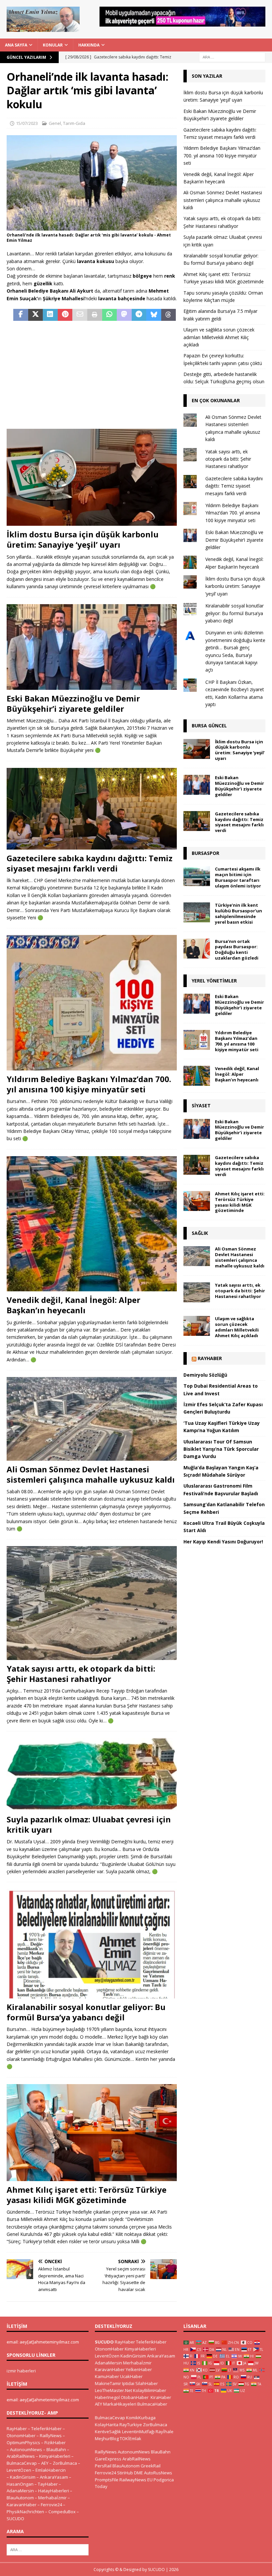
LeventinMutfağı (138, 2432)
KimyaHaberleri (55, 2456)
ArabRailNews (21, 2456)
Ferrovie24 (51, 2505)
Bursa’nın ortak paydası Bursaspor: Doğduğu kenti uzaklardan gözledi (237, 950)
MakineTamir (108, 2383)
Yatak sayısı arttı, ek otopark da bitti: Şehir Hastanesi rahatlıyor (81, 1674)
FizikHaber (55, 2442)
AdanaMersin (20, 2491)
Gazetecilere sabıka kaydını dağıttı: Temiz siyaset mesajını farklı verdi (90, 863)
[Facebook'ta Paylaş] (21, 315)
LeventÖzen (19, 2470)
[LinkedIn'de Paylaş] (50, 315)
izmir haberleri (21, 2371)
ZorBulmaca (65, 2463)
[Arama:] (232, 57)
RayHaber (210, 1358)
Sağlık (200, 1233)
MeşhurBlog (107, 2438)
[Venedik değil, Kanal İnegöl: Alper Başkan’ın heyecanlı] (92, 1224)
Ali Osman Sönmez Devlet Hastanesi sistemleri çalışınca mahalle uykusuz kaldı (91, 1474)
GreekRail (151, 2466)
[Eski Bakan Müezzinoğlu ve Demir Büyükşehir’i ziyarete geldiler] (92, 647)
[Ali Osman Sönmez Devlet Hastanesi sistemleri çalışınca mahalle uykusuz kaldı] (92, 1419)
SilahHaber (147, 2383)
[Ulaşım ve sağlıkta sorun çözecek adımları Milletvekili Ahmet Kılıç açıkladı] (197, 1326)
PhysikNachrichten (25, 2512)
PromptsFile (107, 2480)
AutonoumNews (26, 2449)
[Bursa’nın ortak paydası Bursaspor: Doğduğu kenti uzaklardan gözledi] (197, 949)
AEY (45, 2463)
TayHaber (48, 2484)
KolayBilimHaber (150, 2390)
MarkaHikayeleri (120, 2404)
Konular (53, 45)
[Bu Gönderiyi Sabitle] (65, 315)
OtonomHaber (21, 2436)
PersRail (103, 2466)
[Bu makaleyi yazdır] (95, 315)
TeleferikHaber (46, 2429)
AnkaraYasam (54, 2477)
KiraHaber (161, 2397)
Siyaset (201, 1105)
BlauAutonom (20, 2498)
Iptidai (128, 2383)
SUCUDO (15, 2519)
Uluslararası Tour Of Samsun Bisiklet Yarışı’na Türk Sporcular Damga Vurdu (221, 1449)
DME (138, 2473)
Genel (55, 123)
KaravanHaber (22, 2505)
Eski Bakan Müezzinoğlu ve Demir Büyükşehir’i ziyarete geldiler (73, 703)
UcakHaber (131, 2376)
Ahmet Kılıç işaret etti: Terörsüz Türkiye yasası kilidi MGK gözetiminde (87, 2195)
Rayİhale (165, 2432)
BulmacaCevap (22, 2463)
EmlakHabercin (51, 2470)
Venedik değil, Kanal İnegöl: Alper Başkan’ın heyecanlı (73, 1305)
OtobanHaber (135, 2397)
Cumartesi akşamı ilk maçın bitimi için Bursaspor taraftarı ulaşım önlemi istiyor (238, 877)
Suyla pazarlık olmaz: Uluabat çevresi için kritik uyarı (89, 1824)
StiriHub (125, 2473)
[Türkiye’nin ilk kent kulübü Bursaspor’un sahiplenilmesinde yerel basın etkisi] (197, 912)
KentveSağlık (108, 2432)
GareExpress (108, 2459)
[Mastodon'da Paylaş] (124, 315)
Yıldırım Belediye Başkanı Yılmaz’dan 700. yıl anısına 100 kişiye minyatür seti (89, 1084)
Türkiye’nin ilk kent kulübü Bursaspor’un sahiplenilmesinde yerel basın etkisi (238, 914)
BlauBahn (56, 2449)
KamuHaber (107, 2376)
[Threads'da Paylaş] (169, 315)
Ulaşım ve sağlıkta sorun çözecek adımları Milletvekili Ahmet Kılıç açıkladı (219, 337)
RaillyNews (51, 2436)
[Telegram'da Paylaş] (139, 315)
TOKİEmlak (131, 2438)
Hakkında (89, 45)
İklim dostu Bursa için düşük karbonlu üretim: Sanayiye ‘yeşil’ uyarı (83, 539)
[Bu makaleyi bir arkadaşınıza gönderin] (80, 315)
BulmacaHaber (152, 2404)
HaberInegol (107, 2397)
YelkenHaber (139, 2369)
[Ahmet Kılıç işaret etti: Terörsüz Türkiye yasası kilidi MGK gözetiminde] (92, 2133)
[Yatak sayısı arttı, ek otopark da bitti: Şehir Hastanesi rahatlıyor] (92, 1603)
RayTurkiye (131, 2425)
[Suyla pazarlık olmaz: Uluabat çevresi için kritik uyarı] (92, 1774)
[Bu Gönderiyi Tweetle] (36, 315)
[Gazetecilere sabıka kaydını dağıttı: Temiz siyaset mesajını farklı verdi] (92, 809)
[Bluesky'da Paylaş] (154, 315)
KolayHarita (107, 2425)
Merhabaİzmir (52, 2498)
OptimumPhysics (23, 2442)
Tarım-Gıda (74, 123)
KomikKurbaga (141, 2418)
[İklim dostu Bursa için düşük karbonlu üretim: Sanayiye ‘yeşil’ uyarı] (92, 477)
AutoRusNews (158, 2473)
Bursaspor (205, 853)
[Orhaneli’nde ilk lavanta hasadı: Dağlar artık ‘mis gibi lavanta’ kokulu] (92, 227)
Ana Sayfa (16, 45)
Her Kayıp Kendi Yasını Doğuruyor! (223, 1542)
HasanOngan (20, 2484)
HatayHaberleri (54, 2491)
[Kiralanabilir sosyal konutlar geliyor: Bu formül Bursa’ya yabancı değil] (92, 1943)
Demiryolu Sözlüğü (205, 1375)
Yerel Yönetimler (214, 981)
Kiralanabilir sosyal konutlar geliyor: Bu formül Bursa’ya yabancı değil (86, 2012)
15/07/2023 (27, 123)
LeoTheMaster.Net (113, 2390)
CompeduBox (62, 2512)
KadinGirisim (23, 2477)
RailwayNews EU (136, 2480)
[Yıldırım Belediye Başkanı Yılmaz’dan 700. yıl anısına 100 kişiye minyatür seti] (92, 1003)
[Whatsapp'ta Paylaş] (110, 315)
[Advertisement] (92, 376)
